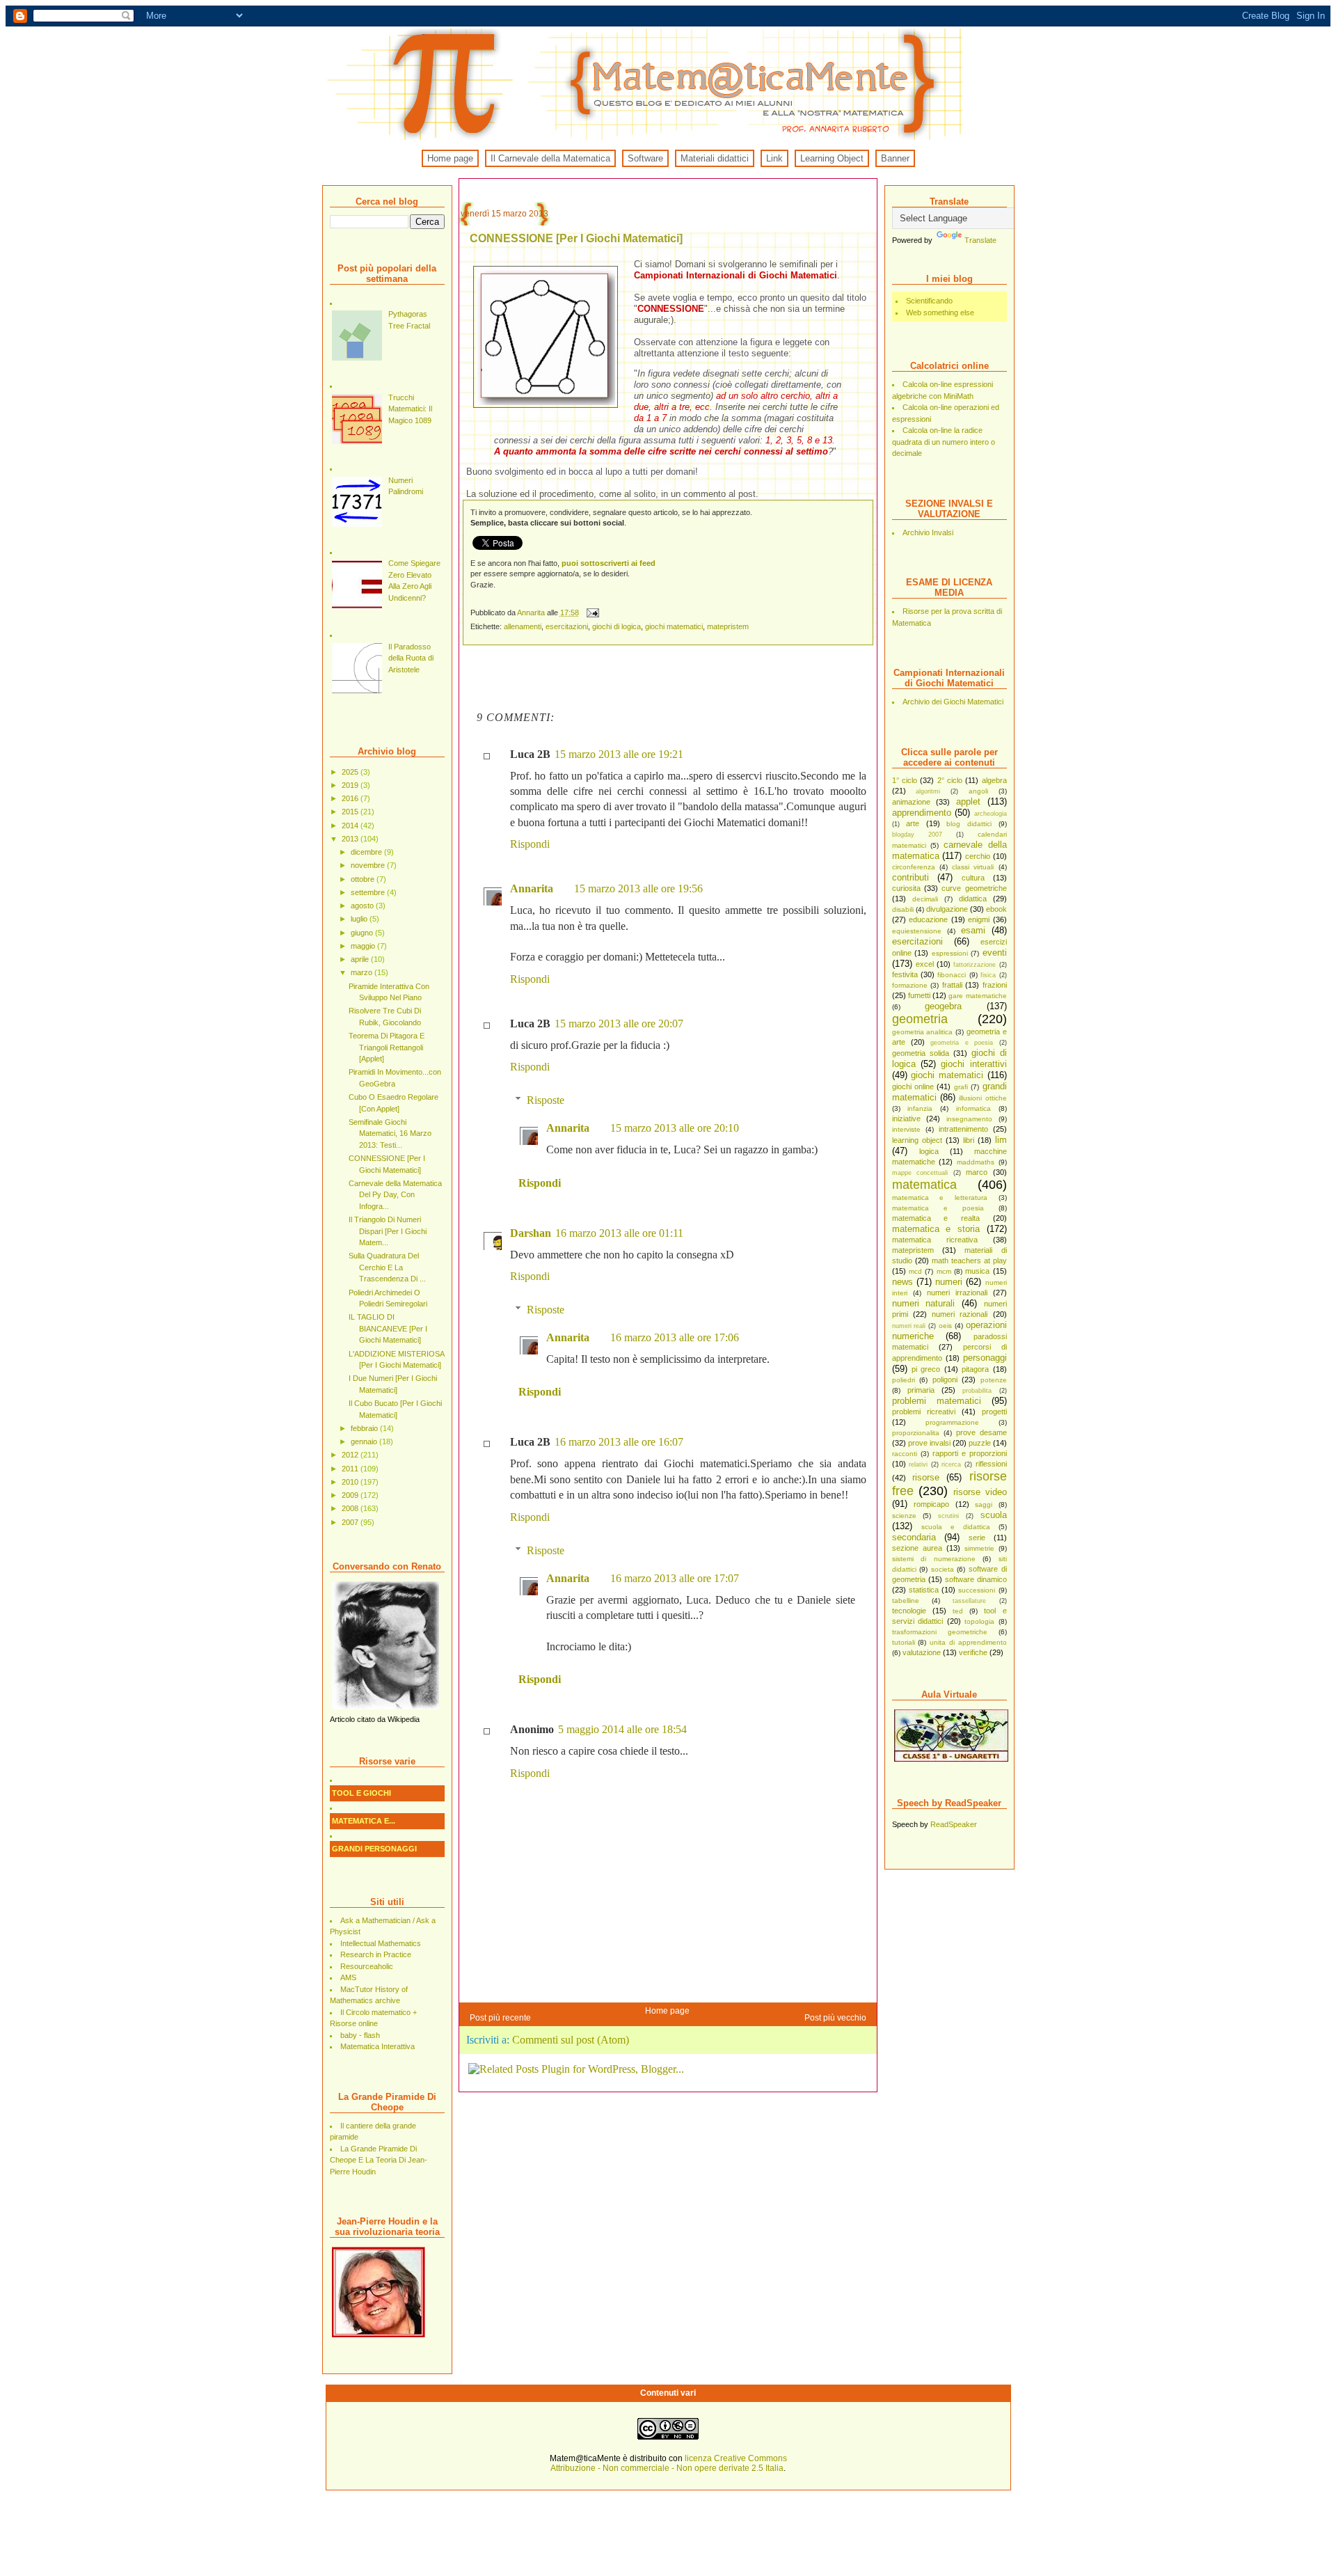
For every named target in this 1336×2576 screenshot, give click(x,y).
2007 (351, 1522)
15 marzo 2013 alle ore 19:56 (638, 888)
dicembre (367, 852)
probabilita (977, 1391)
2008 (351, 1508)
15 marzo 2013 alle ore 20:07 (619, 1024)
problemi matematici (937, 1401)
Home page (450, 158)
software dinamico (976, 1579)
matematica (924, 1185)
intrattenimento (963, 1129)
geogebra (943, 1006)
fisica (988, 975)
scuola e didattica (956, 1527)
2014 (351, 825)
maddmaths (976, 1162)
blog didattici (969, 824)
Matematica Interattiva (377, 2046)
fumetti (919, 995)
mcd (915, 1271)
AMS (348, 1977)
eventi (995, 953)
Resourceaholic (367, 1966)
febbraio (365, 1428)
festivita (905, 974)
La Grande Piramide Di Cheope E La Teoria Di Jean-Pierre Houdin (379, 2160)
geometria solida (921, 1053)
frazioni (995, 985)
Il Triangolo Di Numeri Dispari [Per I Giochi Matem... (388, 1231)
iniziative (906, 1119)
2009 (351, 1495)
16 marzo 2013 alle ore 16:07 (619, 1442)
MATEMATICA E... (364, 1821)
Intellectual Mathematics (381, 1943)
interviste (906, 1129)
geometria (920, 1019)
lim (1001, 1140)
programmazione (952, 1422)
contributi (910, 877)
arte (913, 823)
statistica (924, 1590)
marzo (363, 972)
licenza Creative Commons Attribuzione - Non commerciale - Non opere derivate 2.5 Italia (669, 2463)
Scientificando (929, 301)
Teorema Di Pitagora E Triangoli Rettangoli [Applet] (387, 1047)
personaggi (985, 1358)
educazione (928, 919)
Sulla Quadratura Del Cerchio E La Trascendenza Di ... (387, 1267)
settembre (369, 892)
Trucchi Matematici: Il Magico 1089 (410, 409)
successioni (977, 1590)
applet (968, 801)
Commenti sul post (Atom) (571, 2040)
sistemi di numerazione (934, 1559)
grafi (961, 1087)
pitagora (975, 1369)
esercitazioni (917, 941)
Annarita (532, 613)
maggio (364, 946)
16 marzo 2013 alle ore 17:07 (675, 1578)
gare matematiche (977, 996)
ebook (996, 909)
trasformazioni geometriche (940, 1632)
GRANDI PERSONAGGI (374, 1849)
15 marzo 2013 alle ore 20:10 (675, 1128)
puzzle (980, 1443)
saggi (984, 1504)
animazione (911, 802)
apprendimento (922, 813)
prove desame (981, 1432)
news (902, 1282)
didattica (973, 899)
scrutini (948, 1516)
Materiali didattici (715, 158)
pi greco (926, 1369)
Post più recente (500, 2018)
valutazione (922, 1652)
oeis (945, 1326)
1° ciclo (905, 780)
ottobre (364, 879)
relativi (918, 1464)
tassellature (969, 1601)
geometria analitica (923, 1032)
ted (958, 1611)
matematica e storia (936, 1229)
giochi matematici (947, 1075)
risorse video (980, 1492)
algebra (994, 780)
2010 (351, 1482)
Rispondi (530, 844)
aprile (361, 959)
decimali (925, 899)
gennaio (365, 1441)
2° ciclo (950, 780)
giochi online (913, 1086)
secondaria (914, 1537)
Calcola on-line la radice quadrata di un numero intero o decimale (944, 442)
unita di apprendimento (968, 1642)
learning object (917, 1140)
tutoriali (904, 1642)
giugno (363, 933)
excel (925, 964)
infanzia (920, 1108)
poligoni (945, 1380)
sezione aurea (917, 1548)
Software (645, 158)
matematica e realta (936, 1218)
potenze (994, 1380)
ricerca (951, 1464)
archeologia (991, 814)
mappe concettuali (920, 1173)
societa (943, 1569)
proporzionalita (916, 1433)
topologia (979, 1621)
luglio (360, 919)
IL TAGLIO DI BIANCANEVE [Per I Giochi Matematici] (388, 1328)
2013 (351, 839)
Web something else (940, 313)
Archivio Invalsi (928, 532)
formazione (910, 985)
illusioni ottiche (983, 1098)
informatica (973, 1108)
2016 (351, 798)
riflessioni (991, 1464)
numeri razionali (960, 1314)
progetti (994, 1412)
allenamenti (523, 626)
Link (774, 158)
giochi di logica (617, 626)
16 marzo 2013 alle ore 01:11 (619, 1233)
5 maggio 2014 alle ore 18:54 (622, 1729)
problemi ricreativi (924, 1412)
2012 (351, 1455)
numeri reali (909, 1326)
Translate (980, 240)
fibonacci (952, 975)
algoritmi (928, 791)
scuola (994, 1515)
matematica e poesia (938, 1208)
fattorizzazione (975, 965)
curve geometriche (974, 888)
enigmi (979, 919)
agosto (363, 906)
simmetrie (979, 1548)
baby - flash (360, 2035)
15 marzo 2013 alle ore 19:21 (619, 754)
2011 (351, 1469)
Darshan (531, 1233)
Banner (895, 158)
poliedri (904, 1380)
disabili (903, 909)
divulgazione (947, 909)
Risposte (546, 1100)
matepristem (913, 1250)
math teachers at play (969, 1261)
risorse (926, 1477)
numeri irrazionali (957, 1293)
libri (969, 1140)
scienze (904, 1516)
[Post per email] (593, 613)
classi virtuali (973, 867)
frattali (952, 985)
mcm (944, 1271)
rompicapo (931, 1504)
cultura (973, 878)
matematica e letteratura (940, 1198)
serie (977, 1538)
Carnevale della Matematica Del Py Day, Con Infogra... (395, 1195)
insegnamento (969, 1119)
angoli (978, 791)
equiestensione (917, 931)
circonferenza (914, 867)
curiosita (906, 888)
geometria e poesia (962, 1043)
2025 (351, 772)
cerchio (978, 856)
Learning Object (832, 158)
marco (977, 1172)
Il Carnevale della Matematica (550, 158)
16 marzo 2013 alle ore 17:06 (675, 1337)
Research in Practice (376, 1954)
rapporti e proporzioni (970, 1453)
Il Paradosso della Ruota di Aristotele (411, 658)
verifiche (973, 1652)
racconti (905, 1454)
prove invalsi (929, 1443)
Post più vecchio (835, 2018)
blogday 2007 (917, 835)
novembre (369, 865)
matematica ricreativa (935, 1240)
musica (977, 1271)
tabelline (906, 1601)
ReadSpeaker (954, 1824)
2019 (351, 785)
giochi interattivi (973, 1064)
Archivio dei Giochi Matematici (953, 702)
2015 (351, 812)
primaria (921, 1390)
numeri (949, 1282)
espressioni (950, 953)
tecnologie (909, 1611)
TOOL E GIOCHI (361, 1793)
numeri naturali (924, 1303)
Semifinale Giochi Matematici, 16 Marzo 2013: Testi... (390, 1133)
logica (929, 1151)
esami (973, 930)
